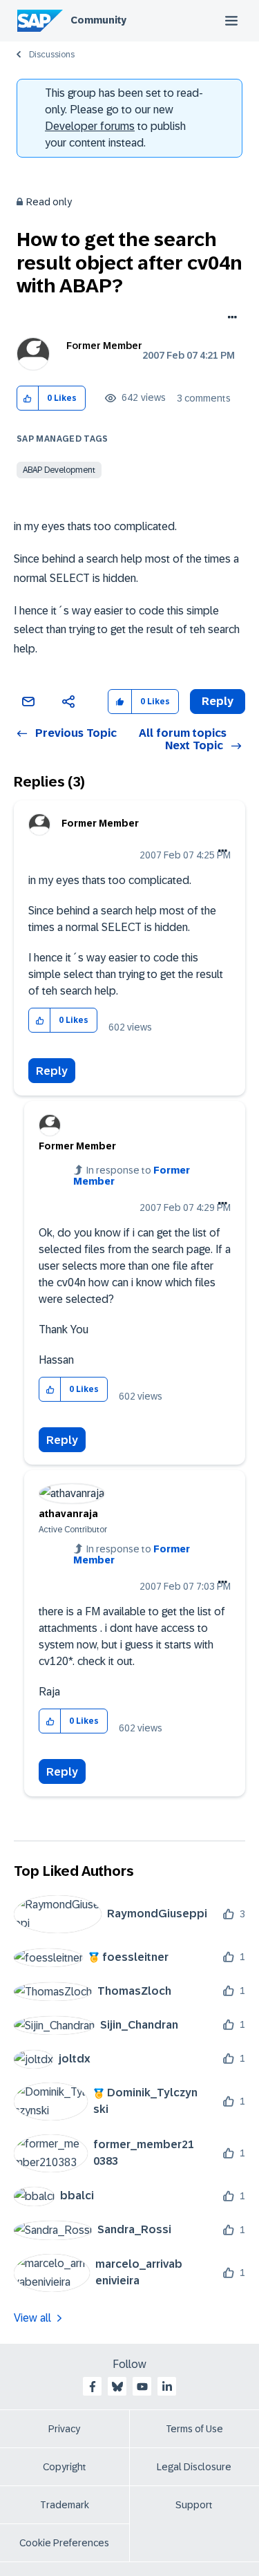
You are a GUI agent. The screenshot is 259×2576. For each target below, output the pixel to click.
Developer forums (90, 126)
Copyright (65, 2467)
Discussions (52, 55)
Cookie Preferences (64, 2543)
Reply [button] (218, 701)
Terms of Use (194, 2429)
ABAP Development (59, 470)
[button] (28, 398)
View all (32, 2318)
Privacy (64, 2429)
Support (194, 2505)
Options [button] (230, 319)
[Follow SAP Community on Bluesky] (117, 2387)
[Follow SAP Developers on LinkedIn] (167, 2387)
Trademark (65, 2505)
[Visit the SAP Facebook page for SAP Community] (93, 2387)
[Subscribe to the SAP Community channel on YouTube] (142, 2387)
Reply (52, 1071)
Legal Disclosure (194, 2467)
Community (98, 20)
